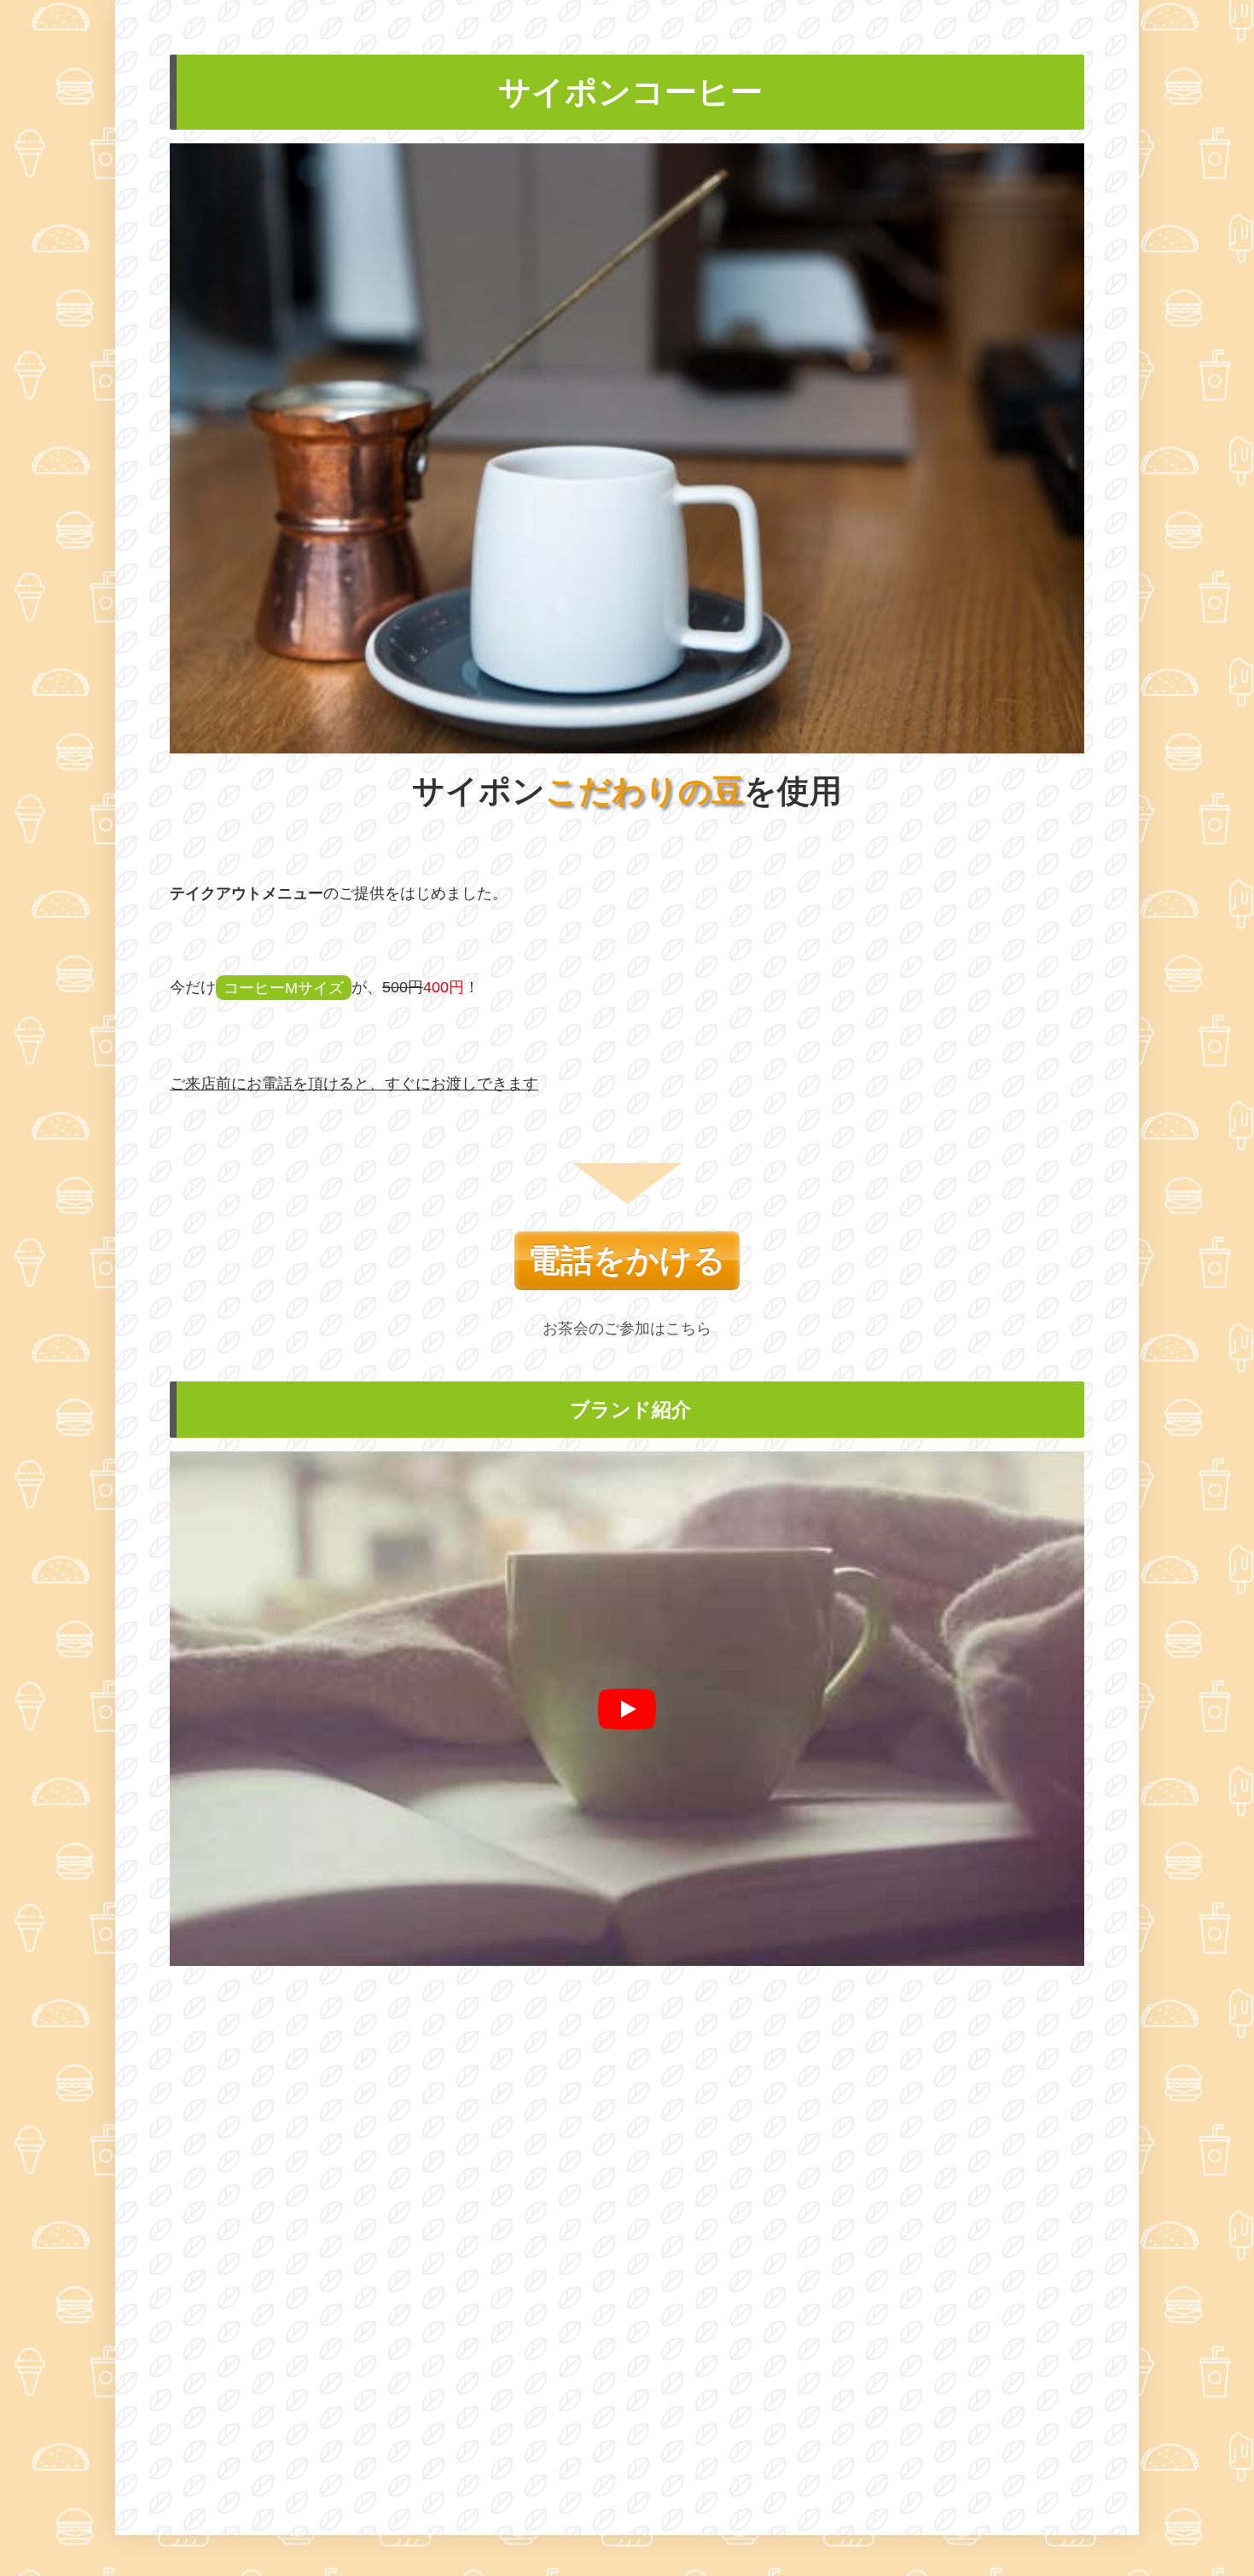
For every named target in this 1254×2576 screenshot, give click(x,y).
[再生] (627, 1709)
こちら (688, 1329)
